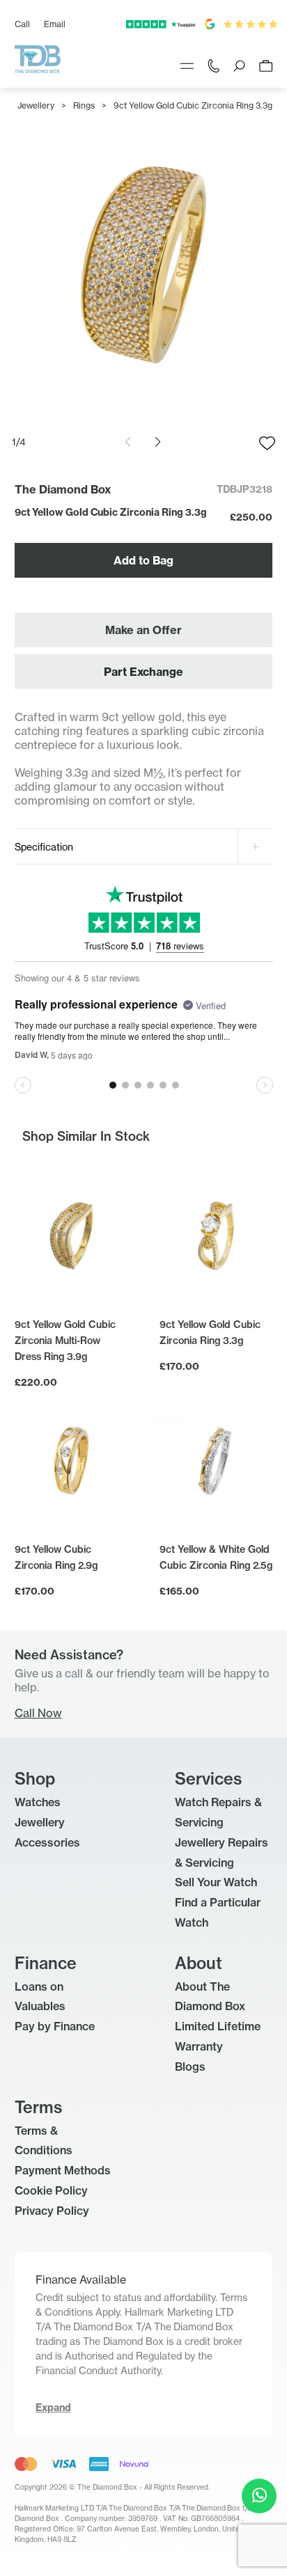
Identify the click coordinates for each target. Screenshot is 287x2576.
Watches (38, 1802)
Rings (84, 105)
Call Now (38, 1713)
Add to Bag (143, 560)
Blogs (190, 2067)
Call (22, 24)
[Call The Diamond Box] (214, 65)
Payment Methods (63, 2170)
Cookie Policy (51, 2190)
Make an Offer (143, 630)
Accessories (47, 1842)
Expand (53, 2408)
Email (55, 24)
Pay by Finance (55, 2026)
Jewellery (36, 105)
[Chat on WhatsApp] (259, 2496)
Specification (44, 847)
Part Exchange (143, 672)
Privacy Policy (52, 2211)
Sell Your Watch (216, 1882)
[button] (158, 442)
